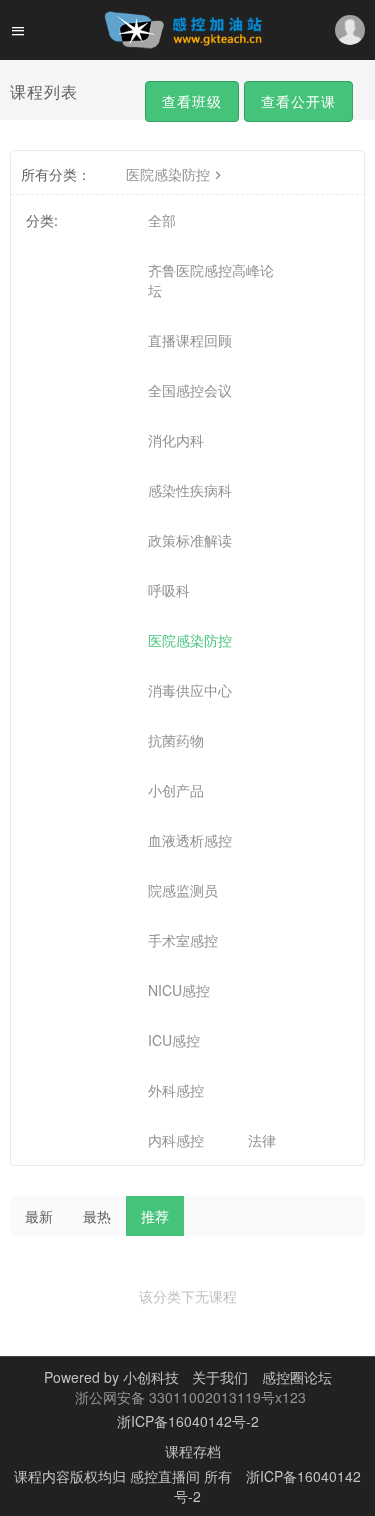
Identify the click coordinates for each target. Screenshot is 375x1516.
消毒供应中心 (190, 690)
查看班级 (192, 101)
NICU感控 (179, 990)
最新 (39, 1216)
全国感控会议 (190, 390)
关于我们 (218, 1377)
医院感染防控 (168, 174)
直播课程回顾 (190, 340)
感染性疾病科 (190, 490)
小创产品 (176, 790)
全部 (162, 220)
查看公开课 (298, 101)
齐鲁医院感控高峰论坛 (211, 280)
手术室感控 (183, 940)
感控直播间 (167, 1476)
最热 (97, 1216)
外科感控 (176, 1090)
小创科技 (153, 1377)
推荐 (155, 1216)
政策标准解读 (190, 540)
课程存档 (193, 1451)
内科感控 (176, 1140)
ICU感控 (174, 1040)
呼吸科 (169, 590)
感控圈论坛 (297, 1377)
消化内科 (176, 440)
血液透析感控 (190, 840)
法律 (262, 1140)
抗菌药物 (176, 740)
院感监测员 (183, 890)
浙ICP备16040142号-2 (188, 1421)
